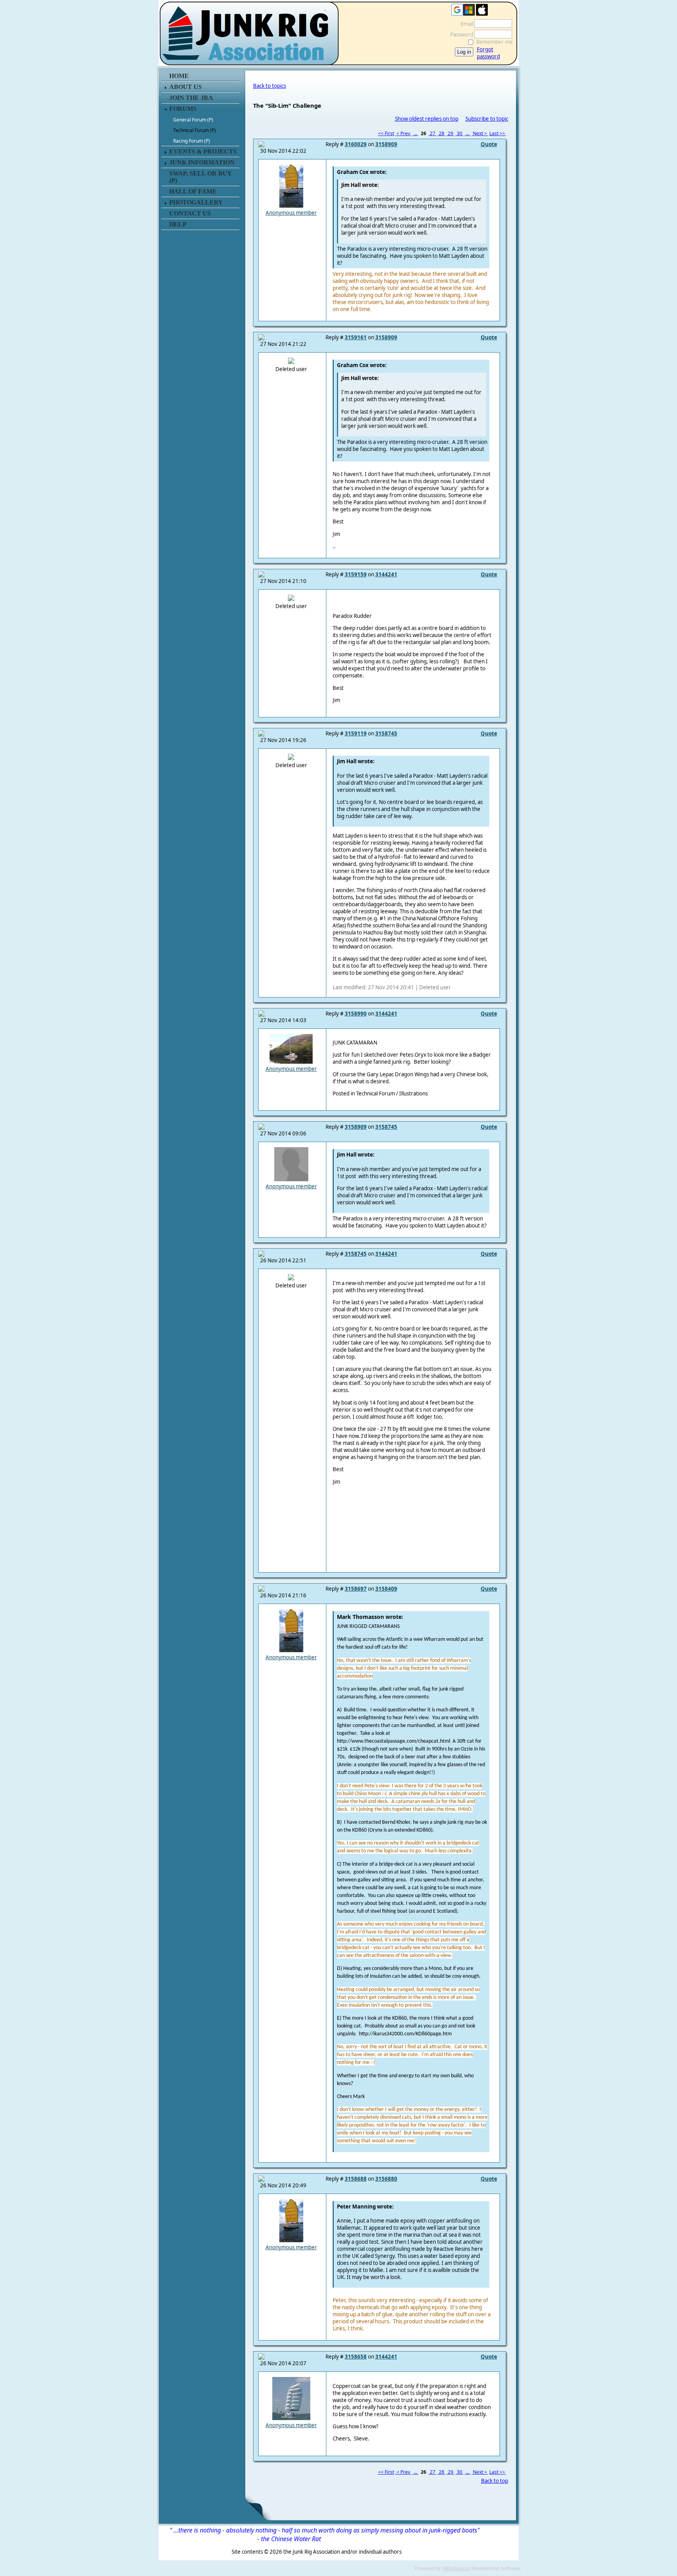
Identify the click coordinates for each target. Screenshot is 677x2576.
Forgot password (488, 53)
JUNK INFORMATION (202, 162)
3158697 (356, 1589)
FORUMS (183, 109)
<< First (386, 133)
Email (465, 24)
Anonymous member (291, 213)
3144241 (386, 574)
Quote (489, 144)
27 (433, 133)
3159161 (356, 337)
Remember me (495, 42)
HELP (178, 224)
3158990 (356, 1014)
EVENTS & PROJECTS (203, 151)
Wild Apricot (456, 2568)
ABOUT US (186, 87)
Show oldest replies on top (427, 119)
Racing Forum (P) (192, 141)
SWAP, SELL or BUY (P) (200, 177)
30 (460, 133)
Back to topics (270, 86)
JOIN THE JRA (191, 98)
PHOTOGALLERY (196, 202)
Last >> (498, 133)
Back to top (495, 2481)
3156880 (386, 2179)
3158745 (386, 733)
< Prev (403, 133)
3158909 (386, 144)
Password (460, 34)
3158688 (356, 2179)
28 (442, 133)
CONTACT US (190, 213)
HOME (179, 76)
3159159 (356, 574)
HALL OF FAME (193, 191)
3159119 (356, 733)
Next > (480, 133)
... (415, 133)
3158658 (356, 2357)
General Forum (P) (193, 120)
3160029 (356, 144)
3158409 (386, 1589)
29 (451, 133)
